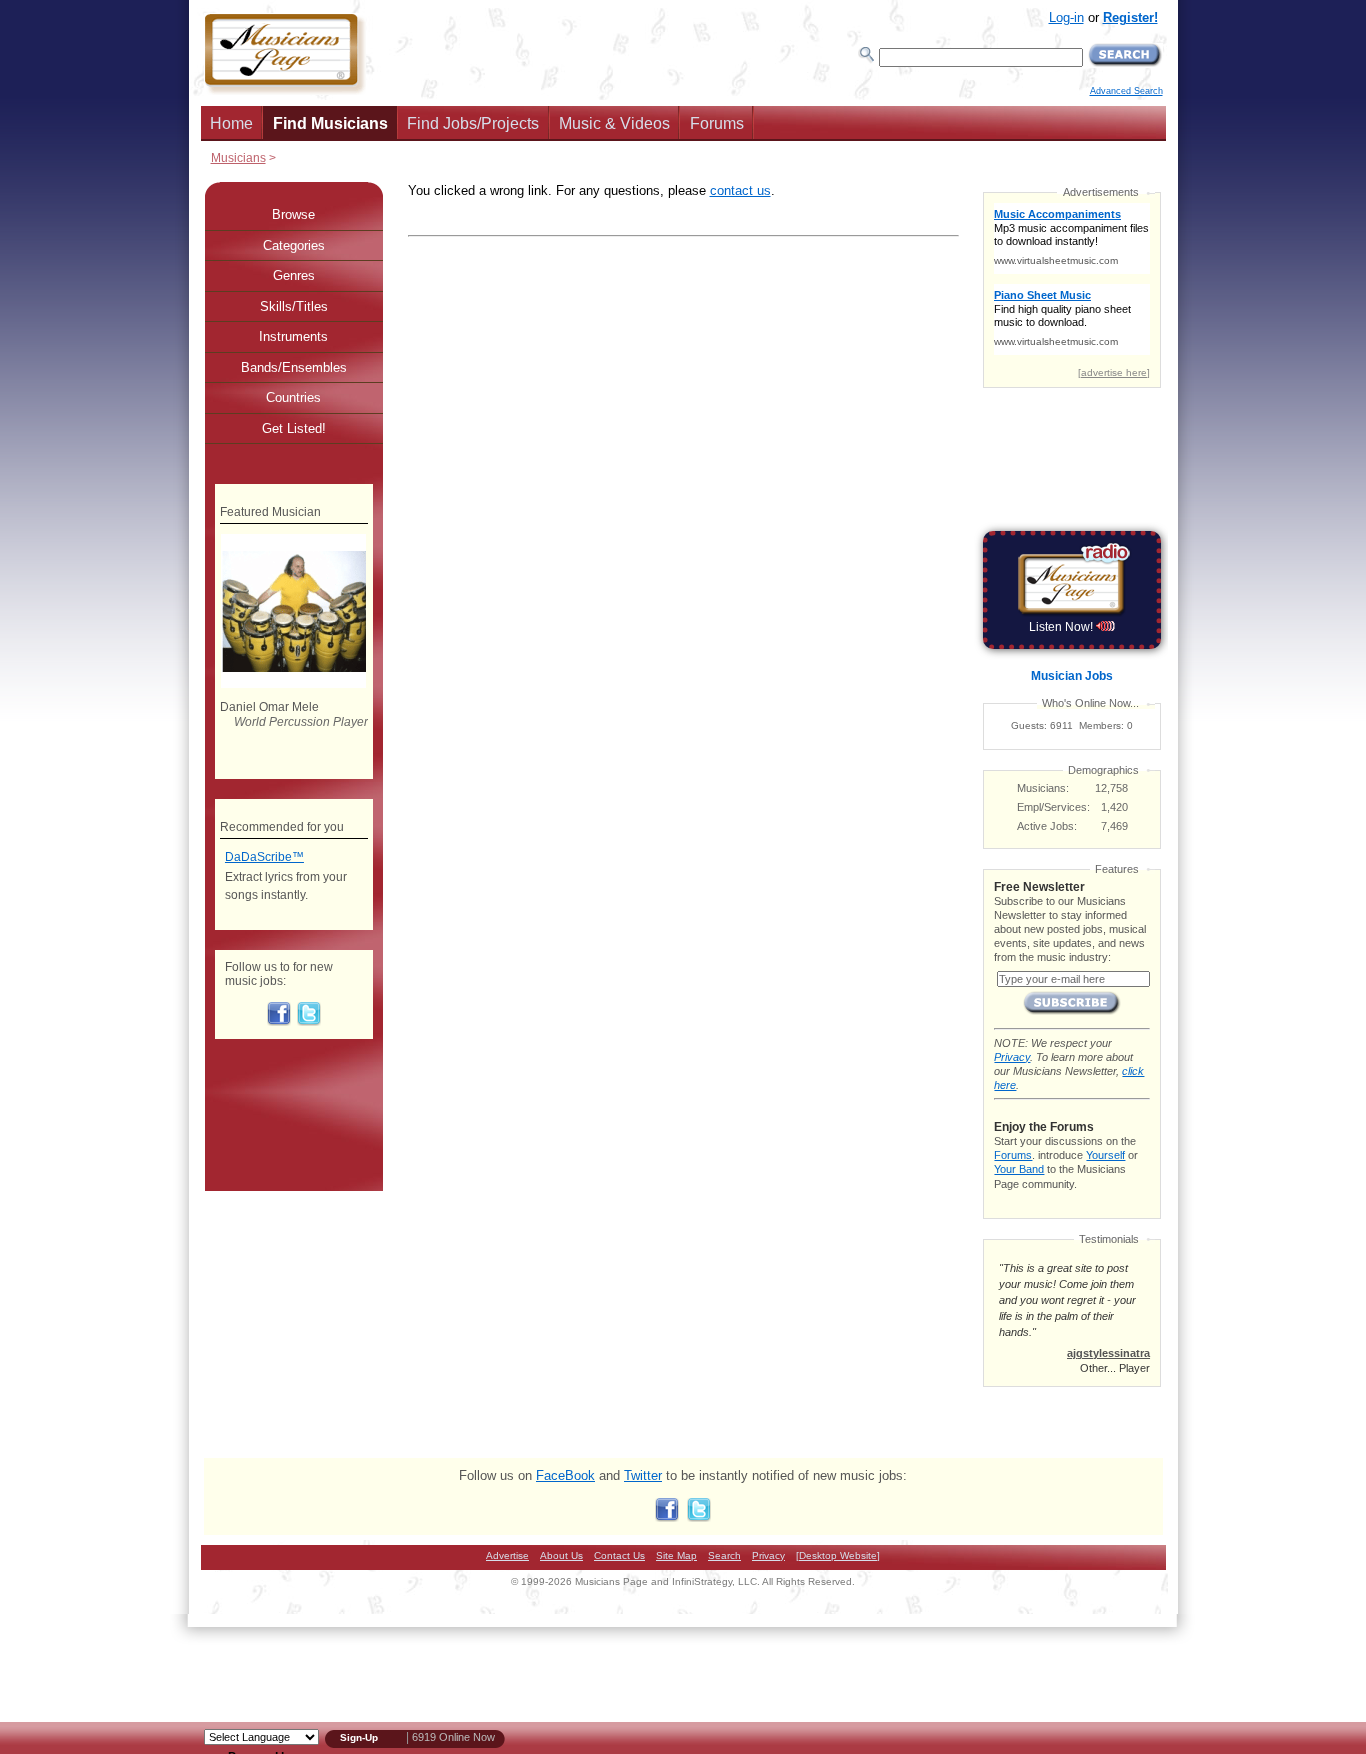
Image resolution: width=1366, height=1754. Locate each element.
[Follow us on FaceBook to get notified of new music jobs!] (279, 1022)
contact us (740, 190)
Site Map (676, 1555)
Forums (717, 123)
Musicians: (1043, 788)
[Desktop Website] (838, 1555)
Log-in (1066, 17)
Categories (294, 245)
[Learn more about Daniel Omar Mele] (293, 684)
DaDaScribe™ (264, 857)
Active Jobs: (1047, 826)
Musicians (238, 157)
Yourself (1105, 1155)
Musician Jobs (1072, 676)
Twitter (643, 1475)
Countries (293, 397)
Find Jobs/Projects (473, 123)
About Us (561, 1555)
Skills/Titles (294, 306)
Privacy (1012, 1057)
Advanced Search (1126, 91)
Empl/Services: (1053, 807)
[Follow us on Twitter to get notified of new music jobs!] (309, 1022)
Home (231, 123)
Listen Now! (1062, 627)
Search (724, 1555)
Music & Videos (614, 123)
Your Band (1019, 1169)
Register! (1130, 17)
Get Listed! (294, 428)
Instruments (293, 336)
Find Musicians (330, 123)
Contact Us (619, 1555)
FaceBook (565, 1475)
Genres (294, 275)
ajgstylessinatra (1108, 1353)
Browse (293, 214)
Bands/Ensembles (294, 367)
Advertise (507, 1555)
